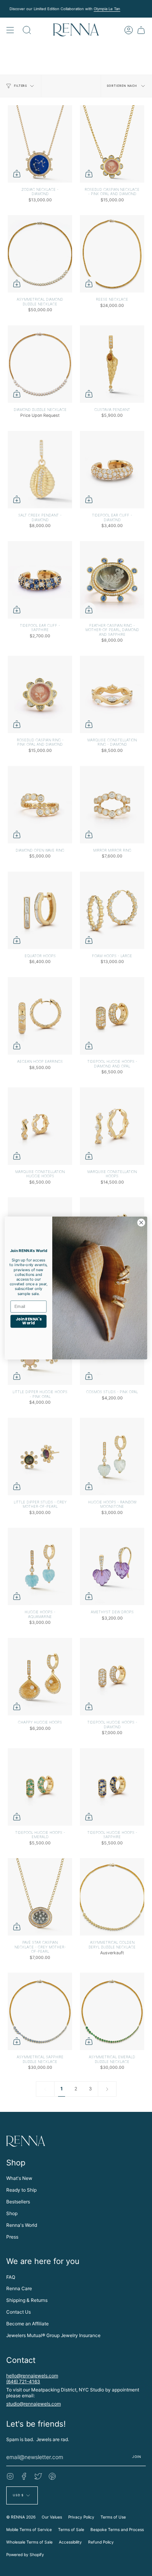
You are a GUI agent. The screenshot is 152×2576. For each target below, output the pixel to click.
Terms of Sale (71, 2529)
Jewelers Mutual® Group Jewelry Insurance (53, 2335)
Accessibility (70, 2542)
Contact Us (19, 2312)
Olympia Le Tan (107, 9)
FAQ (11, 2277)
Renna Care (19, 2288)
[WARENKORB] (141, 30)
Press (12, 2237)
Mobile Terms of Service (29, 2529)
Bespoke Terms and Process (117, 2529)
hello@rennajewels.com (32, 2376)
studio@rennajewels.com (34, 2404)
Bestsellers (18, 2202)
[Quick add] (17, 174)
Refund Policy (101, 2542)
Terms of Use (113, 2517)
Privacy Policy (81, 2517)
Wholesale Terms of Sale (29, 2542)
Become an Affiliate (27, 2324)
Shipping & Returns (27, 2300)
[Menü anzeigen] (10, 30)
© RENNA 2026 (21, 2517)
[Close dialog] (141, 1223)
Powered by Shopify (25, 2554)
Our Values (52, 2517)
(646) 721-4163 (23, 2381)
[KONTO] (129, 30)
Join (137, 2457)
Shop (12, 2213)
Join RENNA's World (28, 1321)
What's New (19, 2178)
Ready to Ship (21, 2190)
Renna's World (22, 2225)
